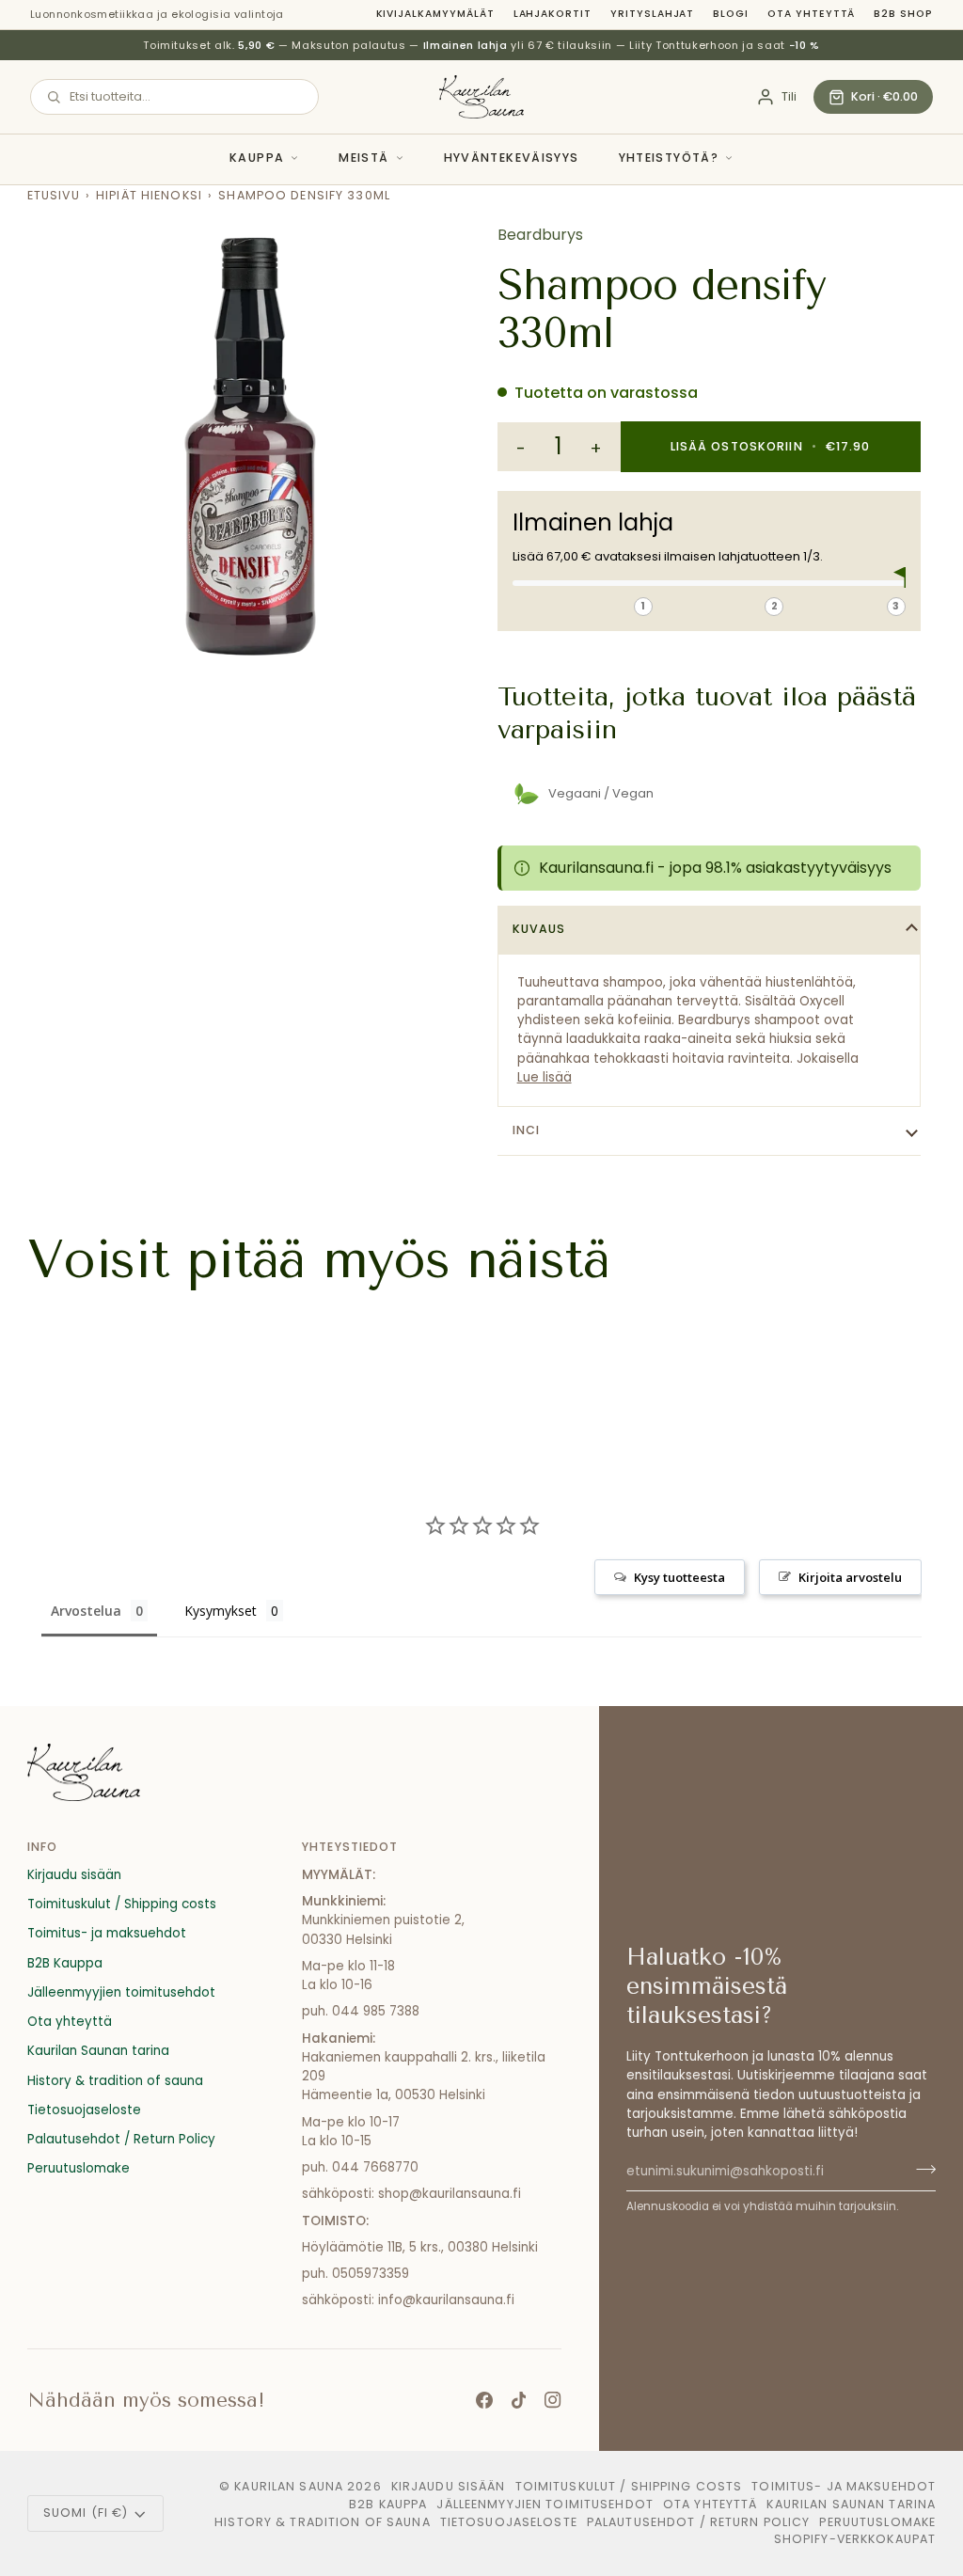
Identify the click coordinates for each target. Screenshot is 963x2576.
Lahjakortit (553, 14)
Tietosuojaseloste (84, 2110)
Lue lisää (545, 1077)
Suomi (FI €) (86, 2513)
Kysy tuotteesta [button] (679, 1577)
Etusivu (54, 195)
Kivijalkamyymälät (435, 14)
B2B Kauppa (65, 1963)
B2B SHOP (903, 14)
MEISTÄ (363, 158)
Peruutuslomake (79, 2168)
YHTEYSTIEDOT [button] (350, 1847)
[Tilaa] (920, 2169)
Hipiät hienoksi (149, 195)
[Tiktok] (519, 2400)
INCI (527, 1130)
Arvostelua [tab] (86, 1611)
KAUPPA (257, 158)
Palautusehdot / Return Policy (121, 2139)
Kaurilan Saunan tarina (98, 2051)
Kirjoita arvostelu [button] (850, 1577)
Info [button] (43, 1847)
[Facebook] (484, 2400)
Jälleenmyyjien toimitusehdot (121, 1992)
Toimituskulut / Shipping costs (122, 1904)
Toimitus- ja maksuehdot (107, 1933)
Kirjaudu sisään (74, 1875)
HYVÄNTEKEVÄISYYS (512, 158)
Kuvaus (539, 929)
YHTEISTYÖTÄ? (669, 158)
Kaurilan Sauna (289, 2486)
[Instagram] (553, 2400)
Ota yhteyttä (811, 14)
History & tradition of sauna (115, 2081)
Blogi (731, 14)
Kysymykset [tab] (221, 1611)
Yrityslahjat (652, 14)
